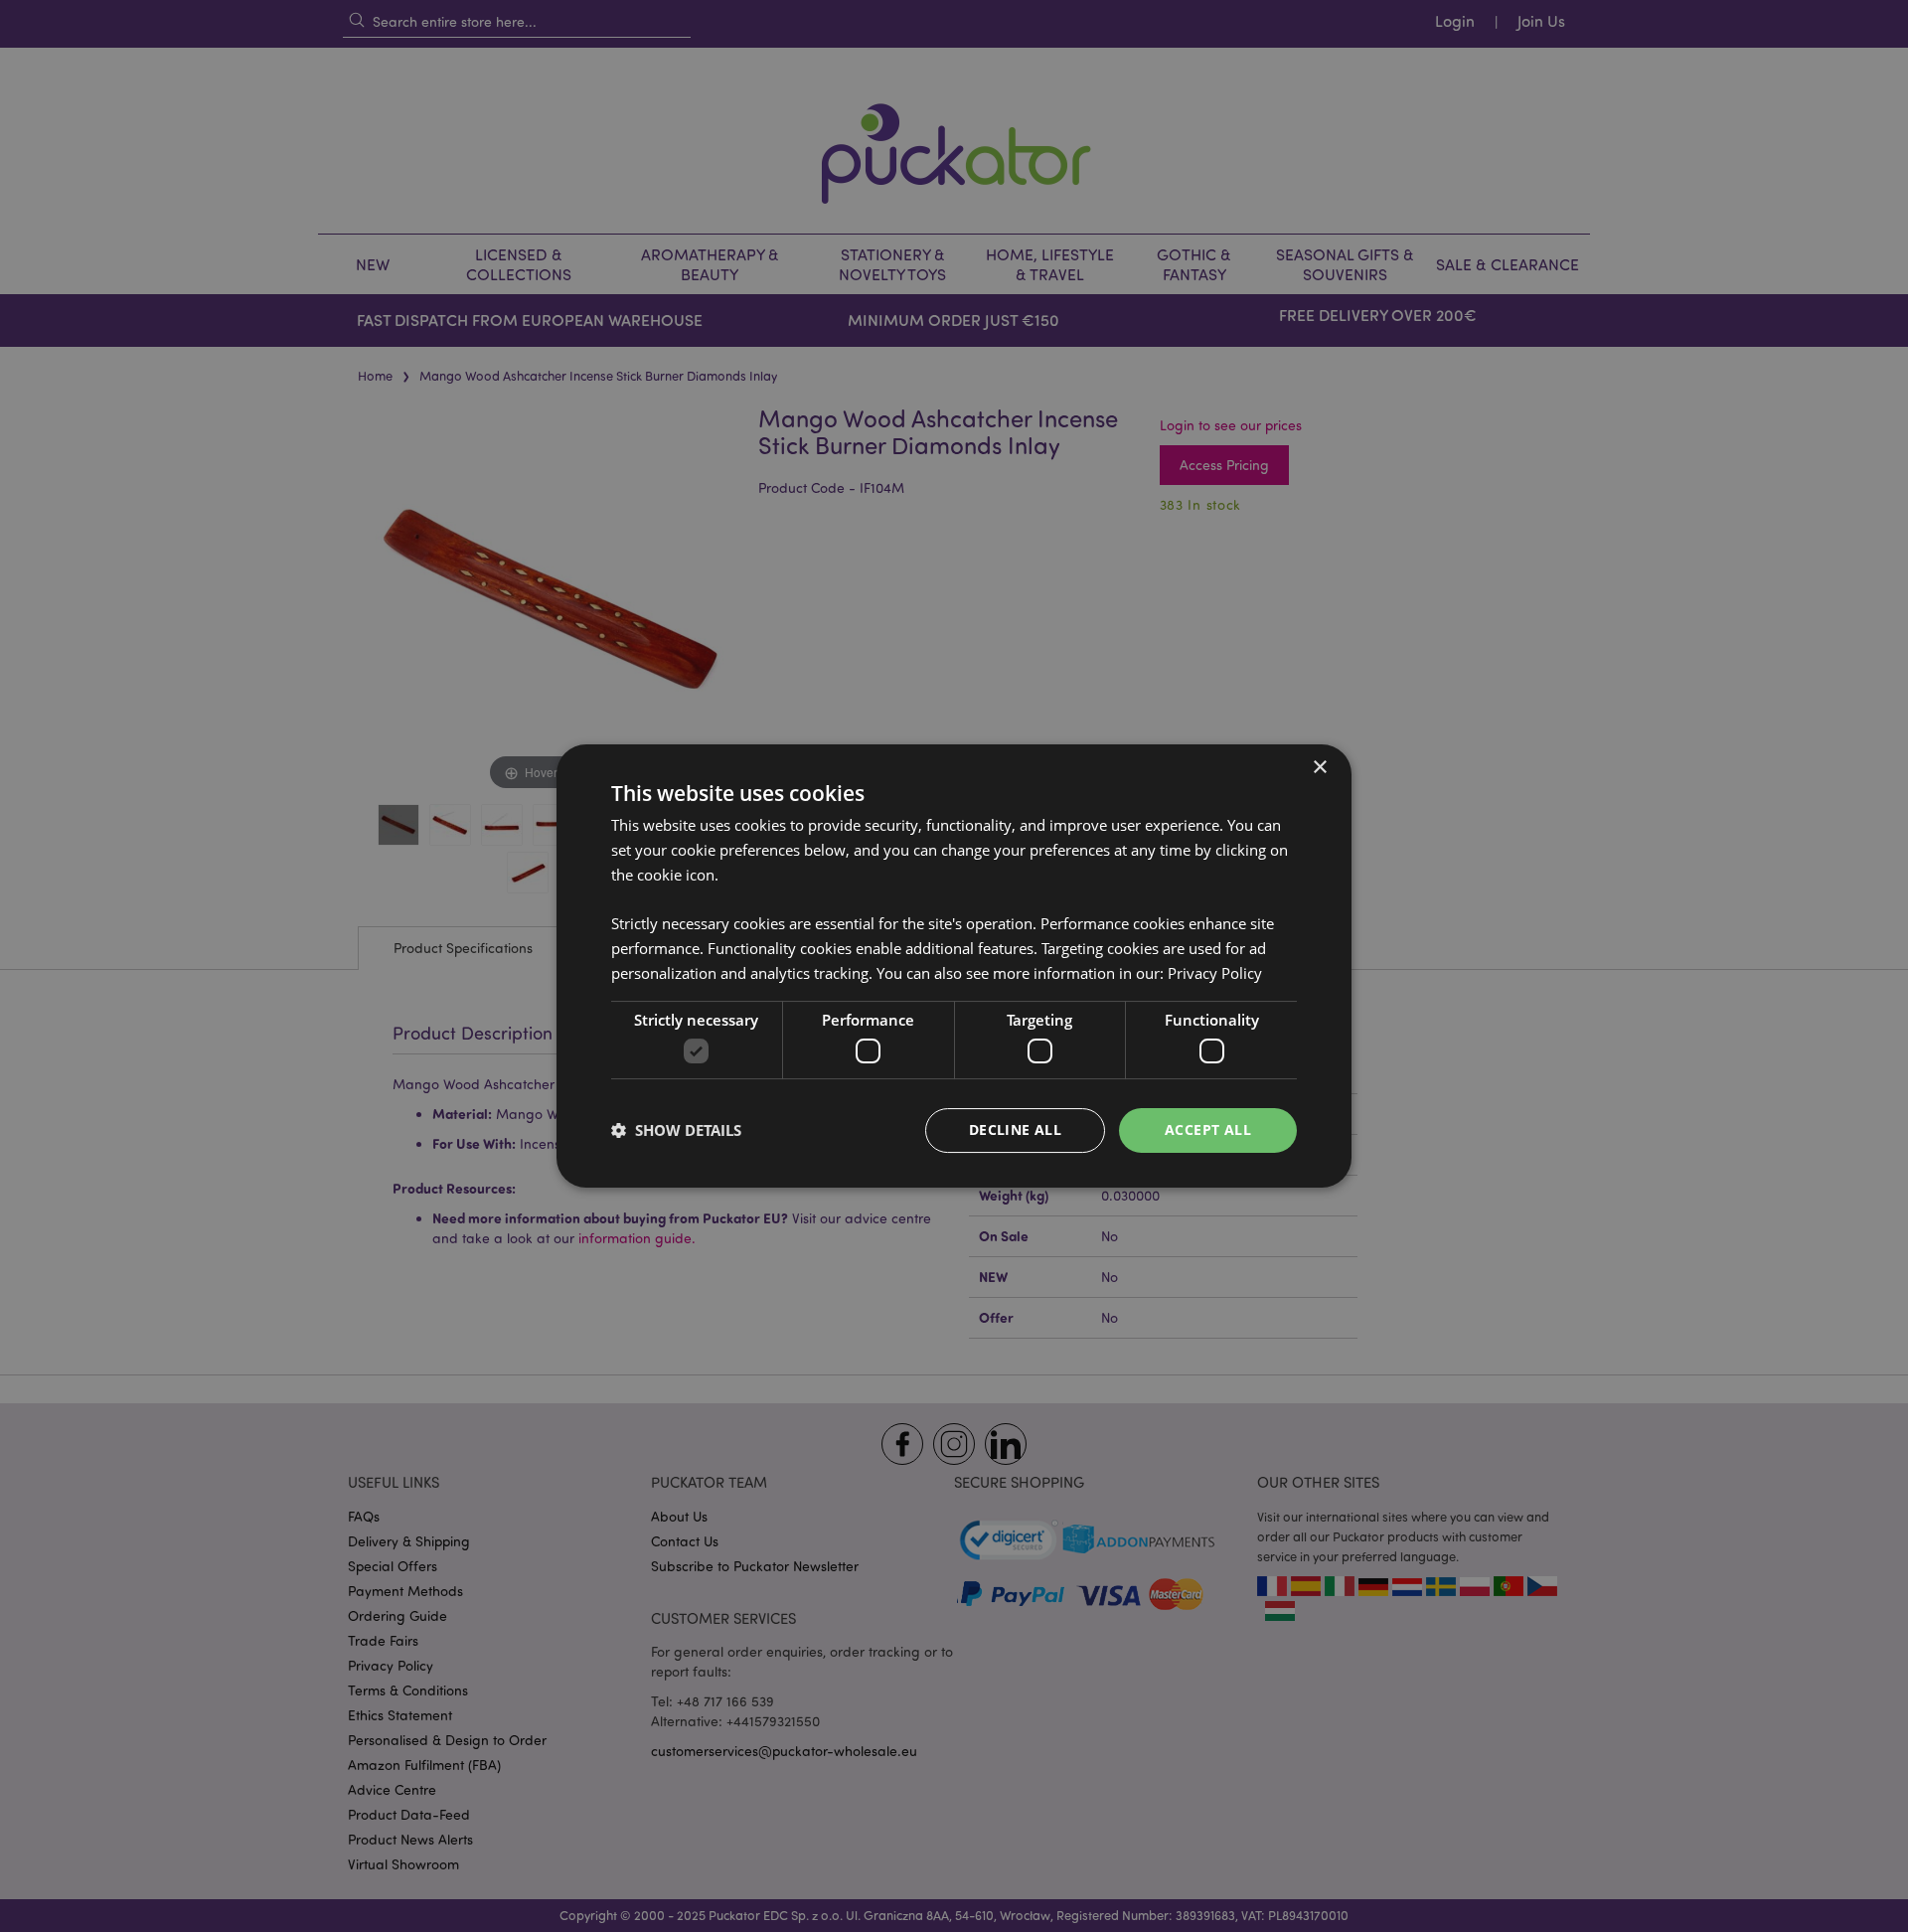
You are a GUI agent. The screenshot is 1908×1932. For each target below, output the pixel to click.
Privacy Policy (1215, 973)
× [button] (1319, 768)
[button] (676, 1131)
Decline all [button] (1015, 1129)
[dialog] (954, 966)
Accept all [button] (1208, 1129)
